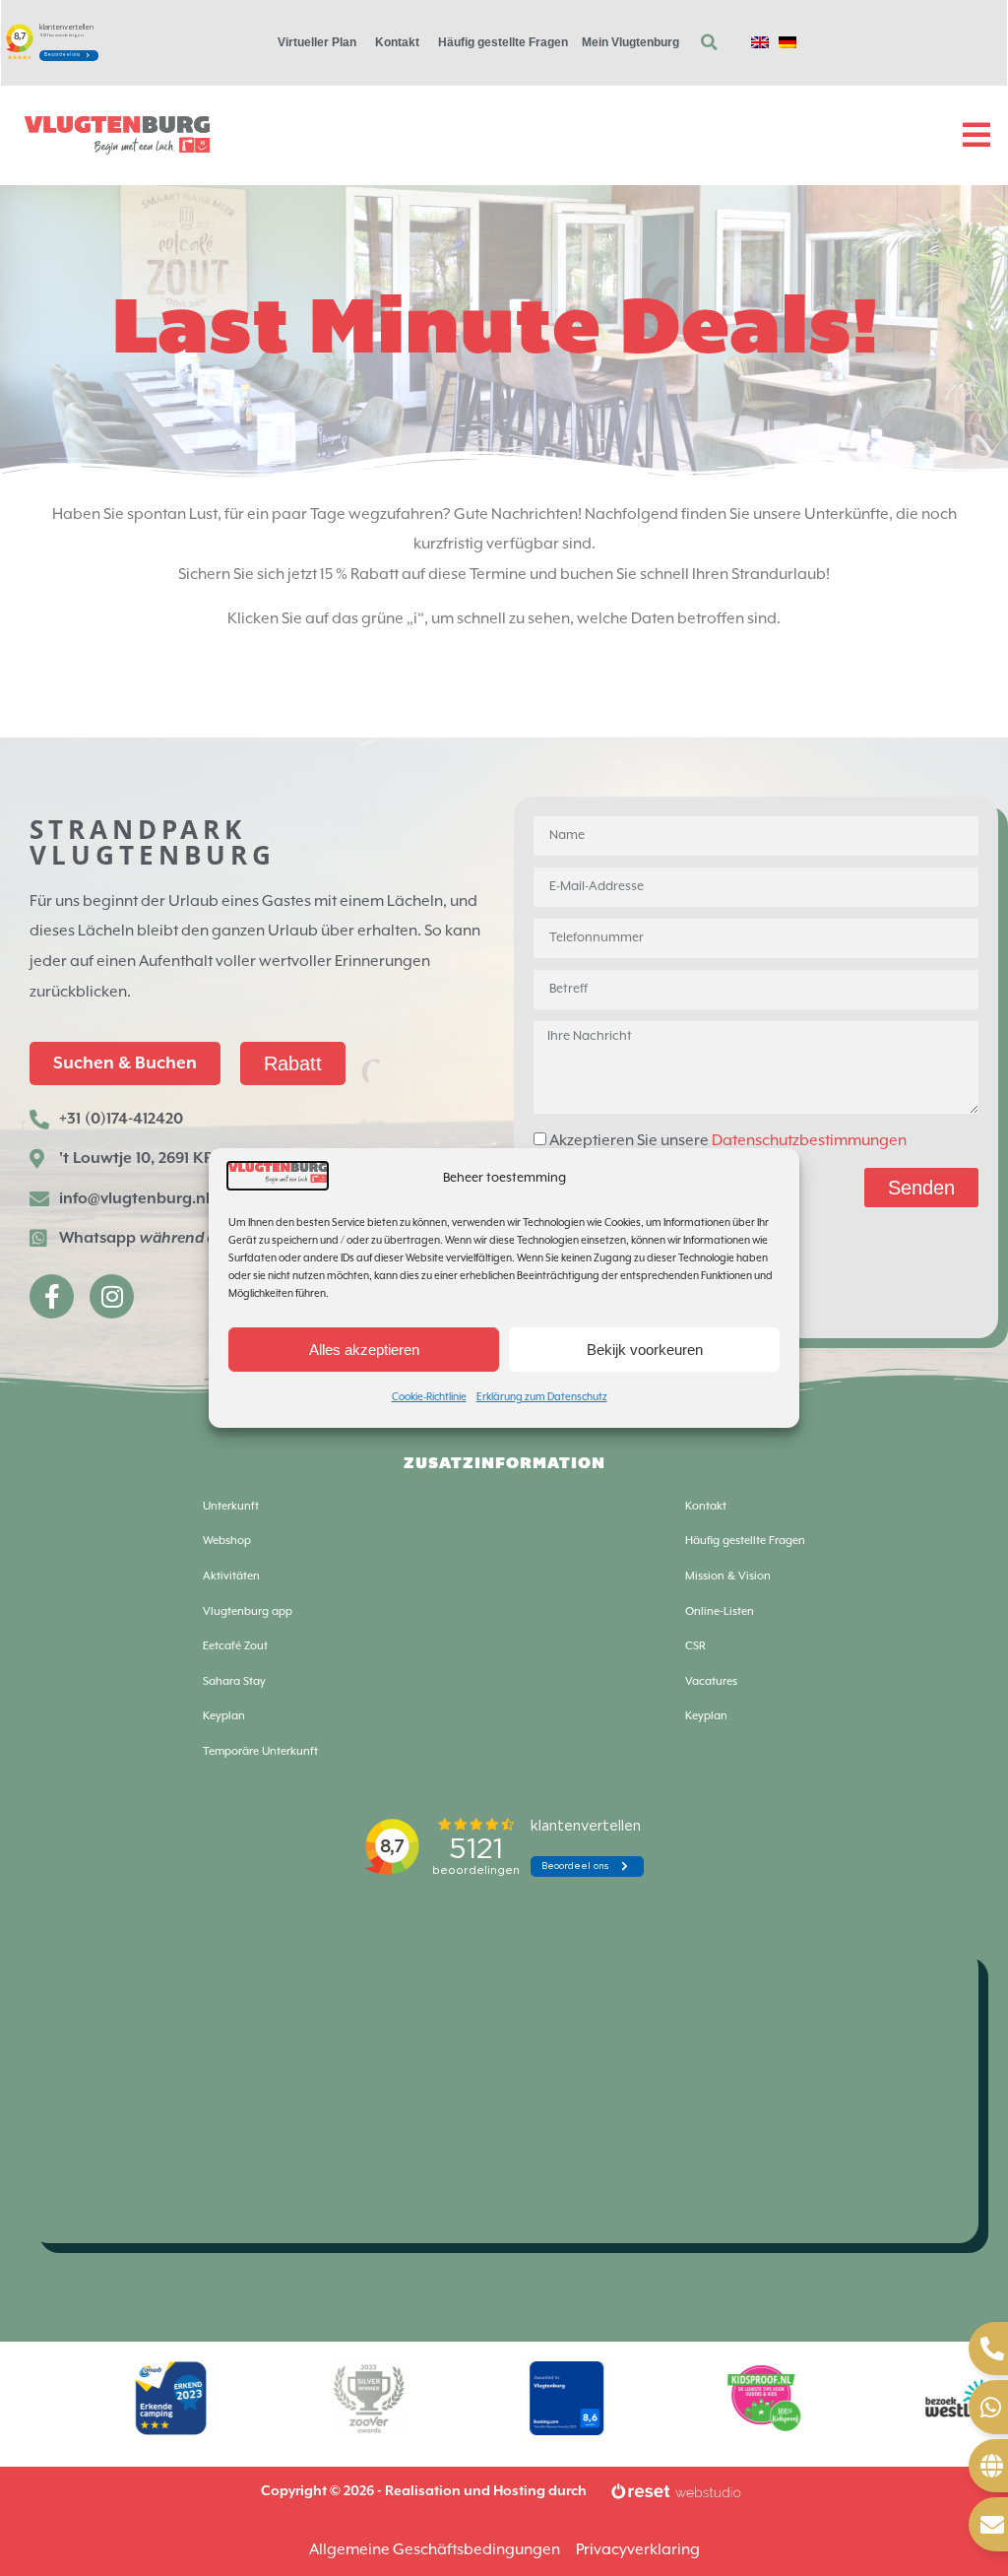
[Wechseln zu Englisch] (760, 42)
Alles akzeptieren (364, 1350)
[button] (709, 42)
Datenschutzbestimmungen (809, 1141)
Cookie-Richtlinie (429, 1397)
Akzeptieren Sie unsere (728, 1141)
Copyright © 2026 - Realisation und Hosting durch (424, 2491)
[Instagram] (112, 1296)
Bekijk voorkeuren (645, 1350)
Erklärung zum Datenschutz (542, 1397)
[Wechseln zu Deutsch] (787, 42)
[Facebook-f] (52, 1296)
